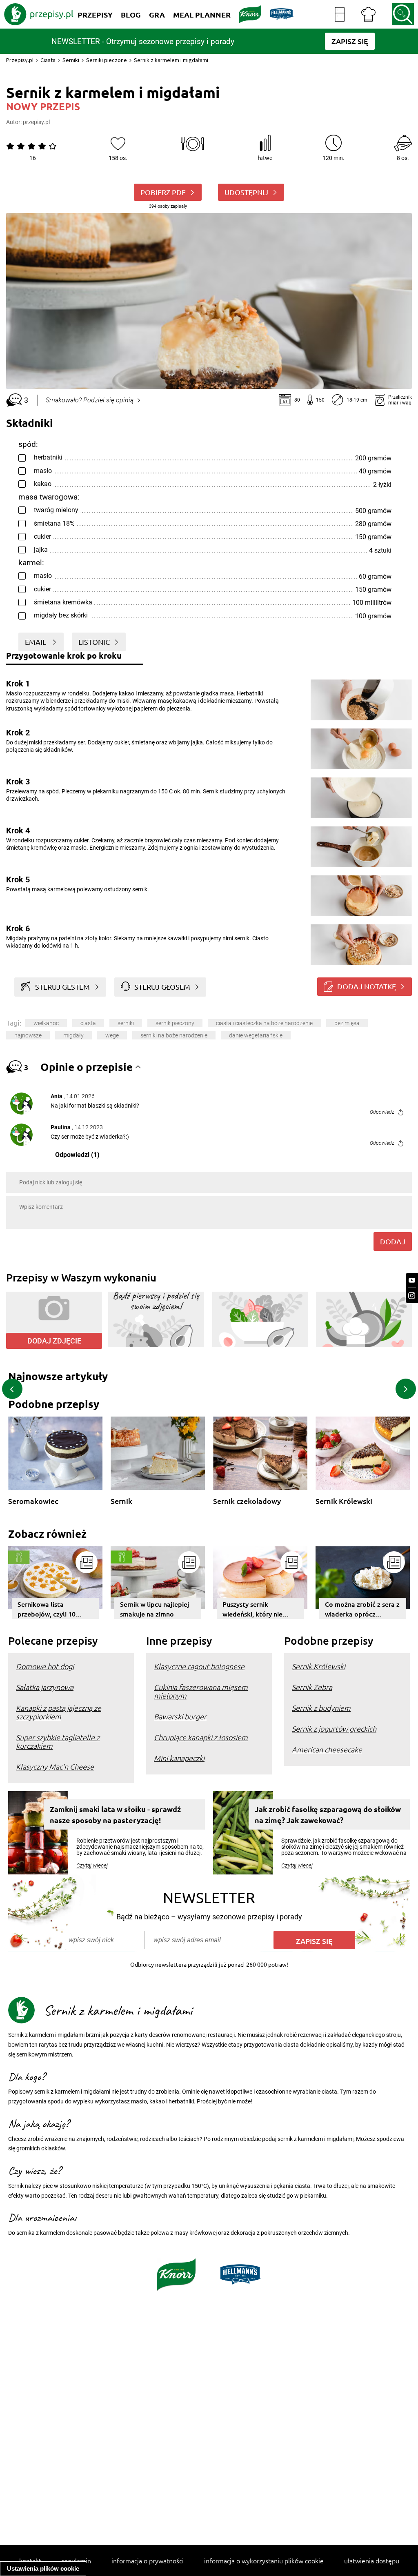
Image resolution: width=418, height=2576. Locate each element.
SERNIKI (126, 1023)
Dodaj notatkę (367, 986)
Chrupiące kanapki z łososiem (201, 1737)
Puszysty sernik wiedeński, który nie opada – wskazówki (252, 1609)
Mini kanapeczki (179, 1758)
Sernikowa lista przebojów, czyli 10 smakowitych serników (52, 1609)
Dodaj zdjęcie (54, 1341)
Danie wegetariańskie (256, 1035)
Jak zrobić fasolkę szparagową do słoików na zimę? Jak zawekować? (328, 1814)
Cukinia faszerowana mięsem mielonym (201, 1691)
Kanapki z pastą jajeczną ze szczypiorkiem (59, 1712)
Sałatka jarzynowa (45, 1687)
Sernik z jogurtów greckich (334, 1729)
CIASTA (88, 1023)
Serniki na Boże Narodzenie (174, 1035)
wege (112, 1035)
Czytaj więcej (92, 1865)
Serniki (71, 60)
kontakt (30, 2560)
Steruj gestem (62, 987)
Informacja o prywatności (148, 2560)
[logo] (39, 14)
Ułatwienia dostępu (372, 2560)
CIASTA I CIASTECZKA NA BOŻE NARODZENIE (264, 1023)
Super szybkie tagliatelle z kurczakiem (58, 1741)
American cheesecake (327, 1749)
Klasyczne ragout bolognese (199, 1666)
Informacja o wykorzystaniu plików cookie (264, 2560)
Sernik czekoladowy (247, 1501)
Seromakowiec (33, 1501)
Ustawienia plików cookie (43, 2568)
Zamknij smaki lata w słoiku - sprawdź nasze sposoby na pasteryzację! (115, 1814)
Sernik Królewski (344, 1501)
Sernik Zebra (312, 1687)
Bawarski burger (180, 1716)
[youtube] (412, 1280)
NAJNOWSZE (28, 1035)
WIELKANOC (46, 1023)
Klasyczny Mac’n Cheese (55, 1767)
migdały (73, 1035)
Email (36, 642)
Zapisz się (314, 1941)
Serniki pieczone (107, 60)
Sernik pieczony (175, 1023)
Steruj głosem (162, 987)
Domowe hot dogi (45, 1666)
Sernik (121, 1501)
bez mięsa (347, 1023)
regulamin (76, 2560)
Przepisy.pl (20, 60)
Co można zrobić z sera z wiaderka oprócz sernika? (362, 1609)
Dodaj (393, 1241)
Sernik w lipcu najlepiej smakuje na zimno (155, 1609)
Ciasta (48, 60)
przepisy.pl (36, 122)
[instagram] (412, 1296)
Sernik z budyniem (321, 1708)
